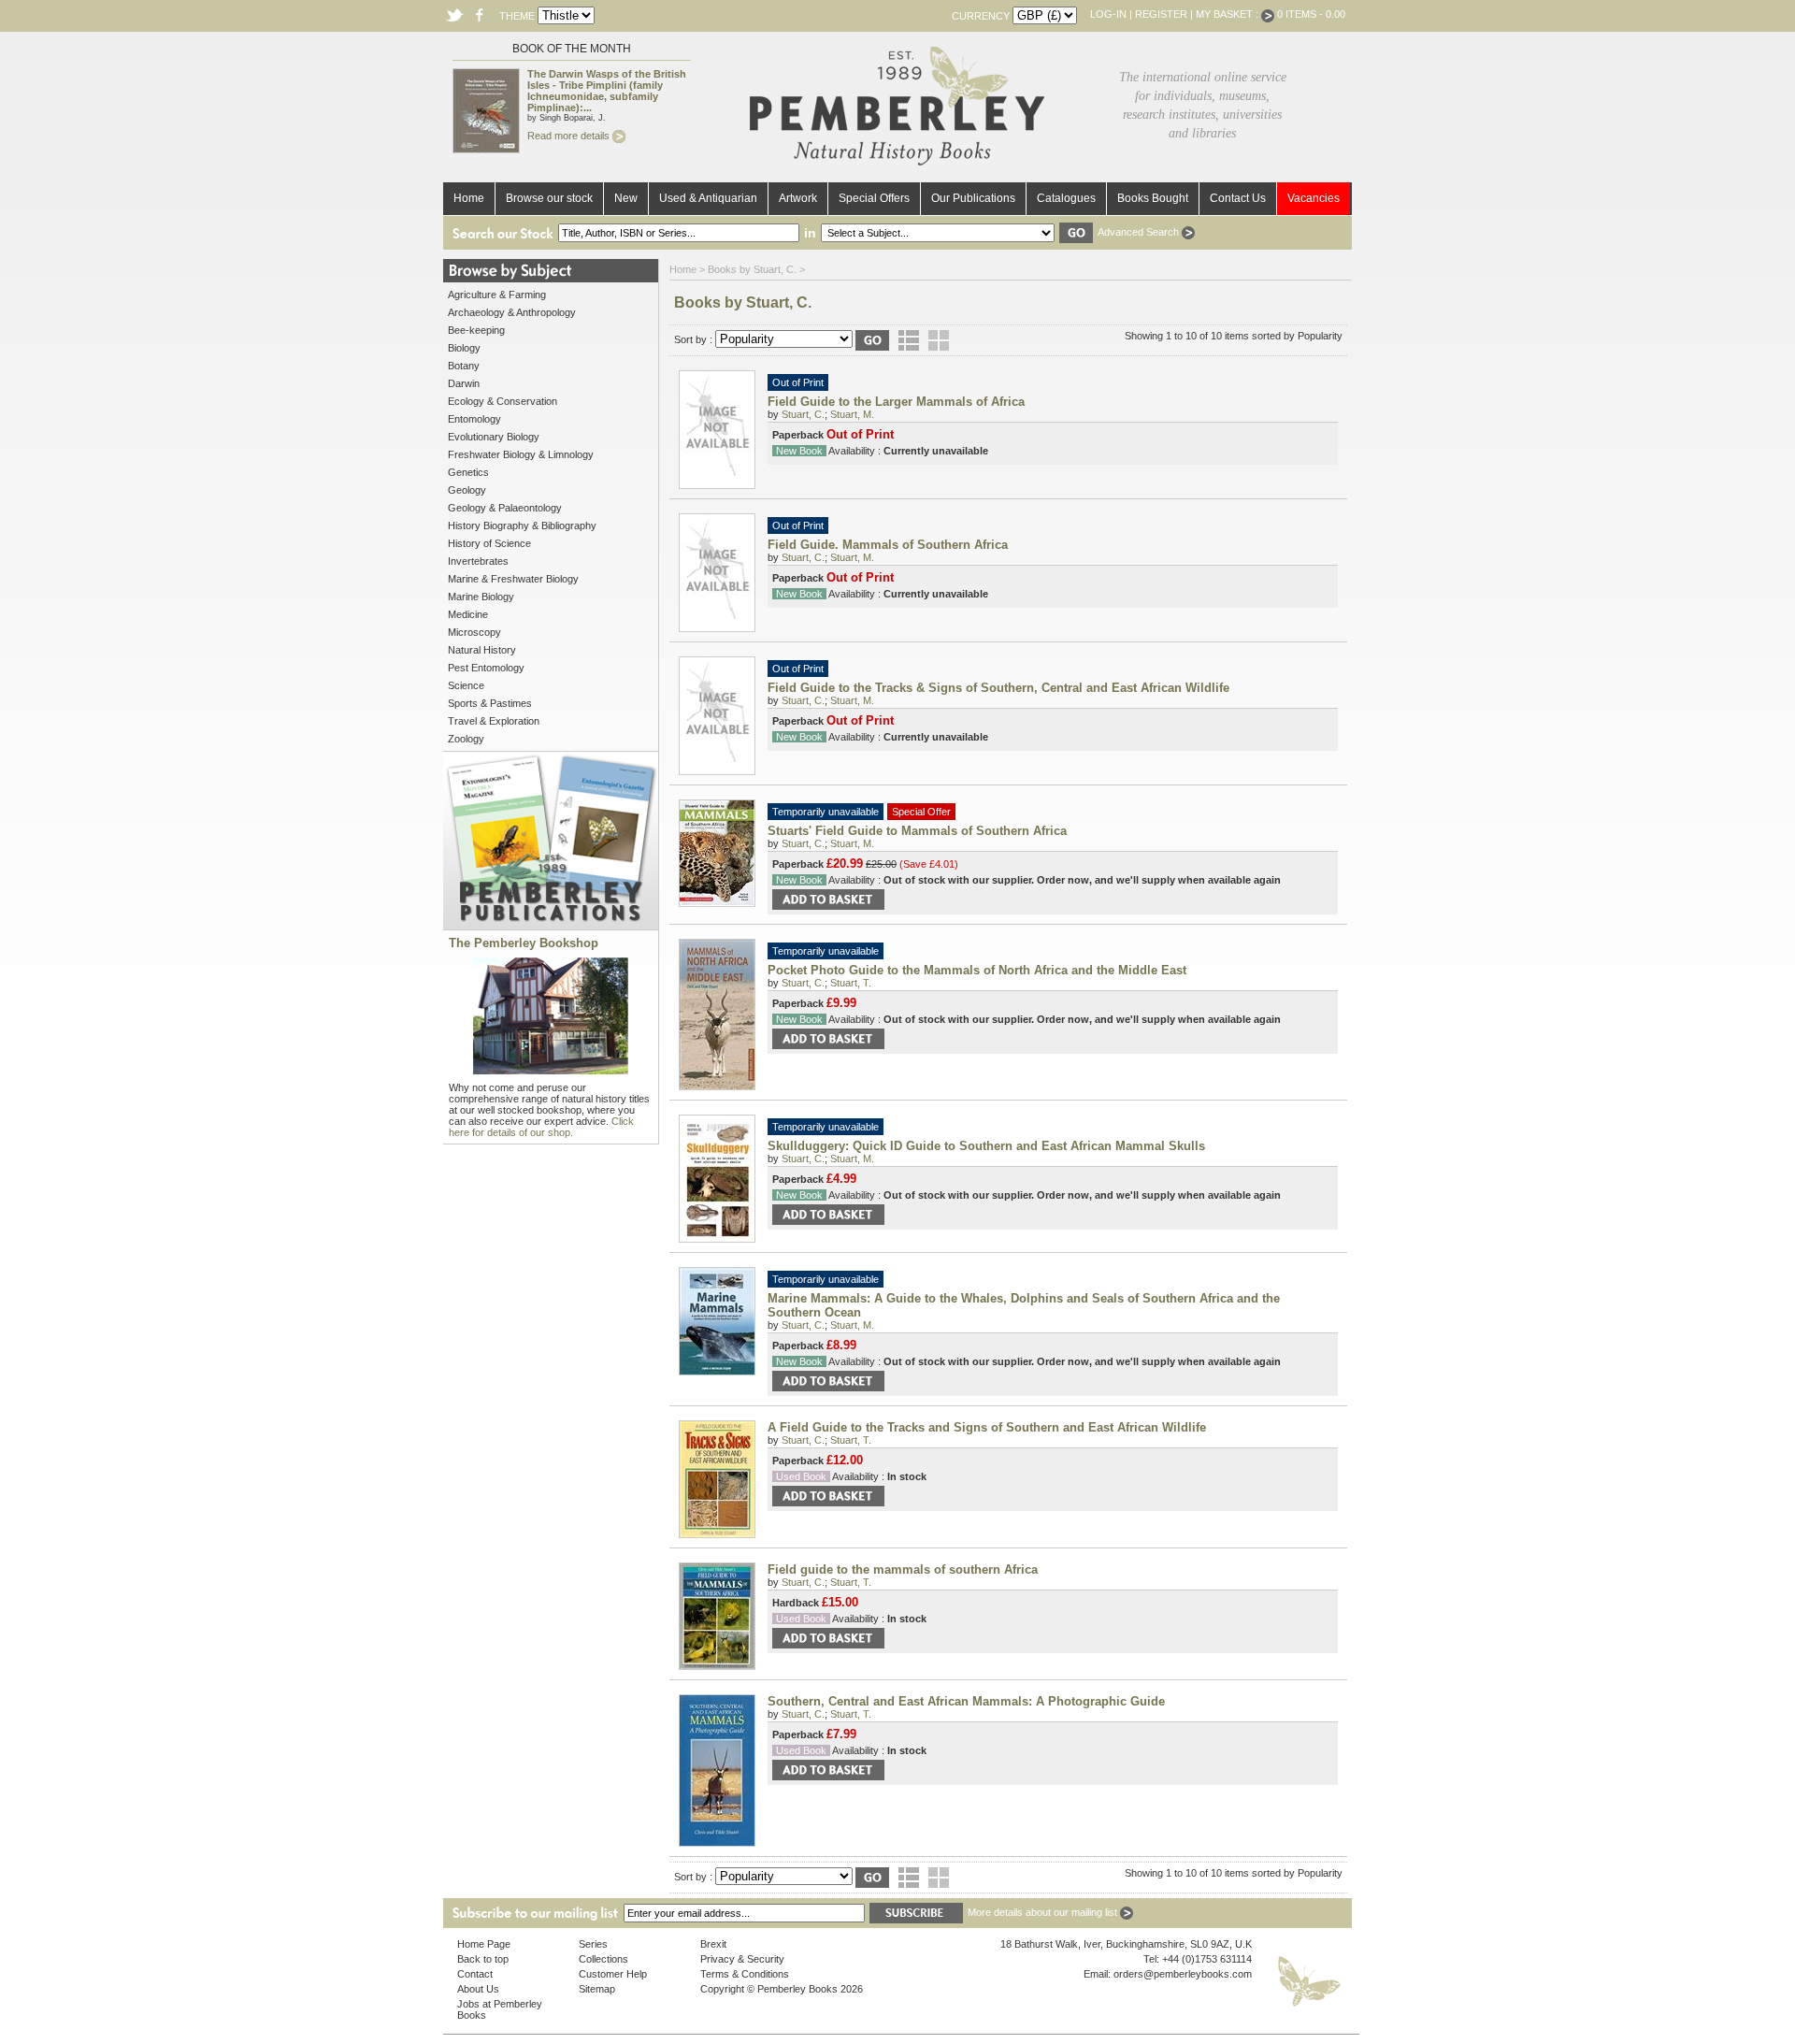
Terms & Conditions (745, 1974)
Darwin (464, 383)
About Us (478, 1989)
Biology (464, 348)
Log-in (1108, 14)
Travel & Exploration (494, 721)
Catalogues (1066, 198)
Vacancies (1314, 198)
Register (1161, 14)
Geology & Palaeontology (505, 508)
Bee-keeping (476, 330)
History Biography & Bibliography (522, 525)
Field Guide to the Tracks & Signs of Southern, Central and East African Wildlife (998, 688)
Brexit (713, 1944)
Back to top (483, 1959)
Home (469, 198)
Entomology (474, 419)
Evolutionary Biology (494, 437)
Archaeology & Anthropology (512, 312)
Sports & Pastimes (490, 703)
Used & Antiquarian (708, 198)
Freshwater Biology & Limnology (521, 454)
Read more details (570, 136)
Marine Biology (481, 597)
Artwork (798, 198)
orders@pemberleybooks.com (1183, 1974)
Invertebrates (478, 561)
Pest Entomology (486, 668)
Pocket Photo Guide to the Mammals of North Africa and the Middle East (977, 970)
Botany (464, 366)
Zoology (466, 739)
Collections (603, 1959)
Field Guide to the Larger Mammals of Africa (896, 402)
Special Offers (874, 198)
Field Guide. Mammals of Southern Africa (888, 545)
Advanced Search (1140, 232)
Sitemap (597, 1989)
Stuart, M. (852, 414)
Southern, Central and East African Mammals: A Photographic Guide (966, 1701)
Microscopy (474, 632)
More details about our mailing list (1044, 1912)
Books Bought (1153, 198)
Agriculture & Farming (497, 295)
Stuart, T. (851, 983)
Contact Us (1238, 198)
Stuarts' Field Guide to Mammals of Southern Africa (917, 831)
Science (466, 685)
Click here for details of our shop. (541, 1127)
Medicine (468, 614)
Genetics (468, 472)
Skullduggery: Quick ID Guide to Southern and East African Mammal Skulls (986, 1146)
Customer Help (613, 1974)
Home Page (484, 1944)
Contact (475, 1974)
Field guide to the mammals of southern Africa (903, 1569)
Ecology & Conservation (503, 401)
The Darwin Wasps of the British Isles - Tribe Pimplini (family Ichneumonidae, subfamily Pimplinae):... (607, 91)
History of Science (489, 543)
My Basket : (1228, 14)
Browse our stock (549, 198)
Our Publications (973, 198)
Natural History (482, 650)
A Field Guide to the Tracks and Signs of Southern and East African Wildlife (987, 1427)
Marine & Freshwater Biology (513, 579)
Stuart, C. (803, 414)
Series (593, 1944)
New (626, 198)
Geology (467, 490)
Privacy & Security (742, 1959)
